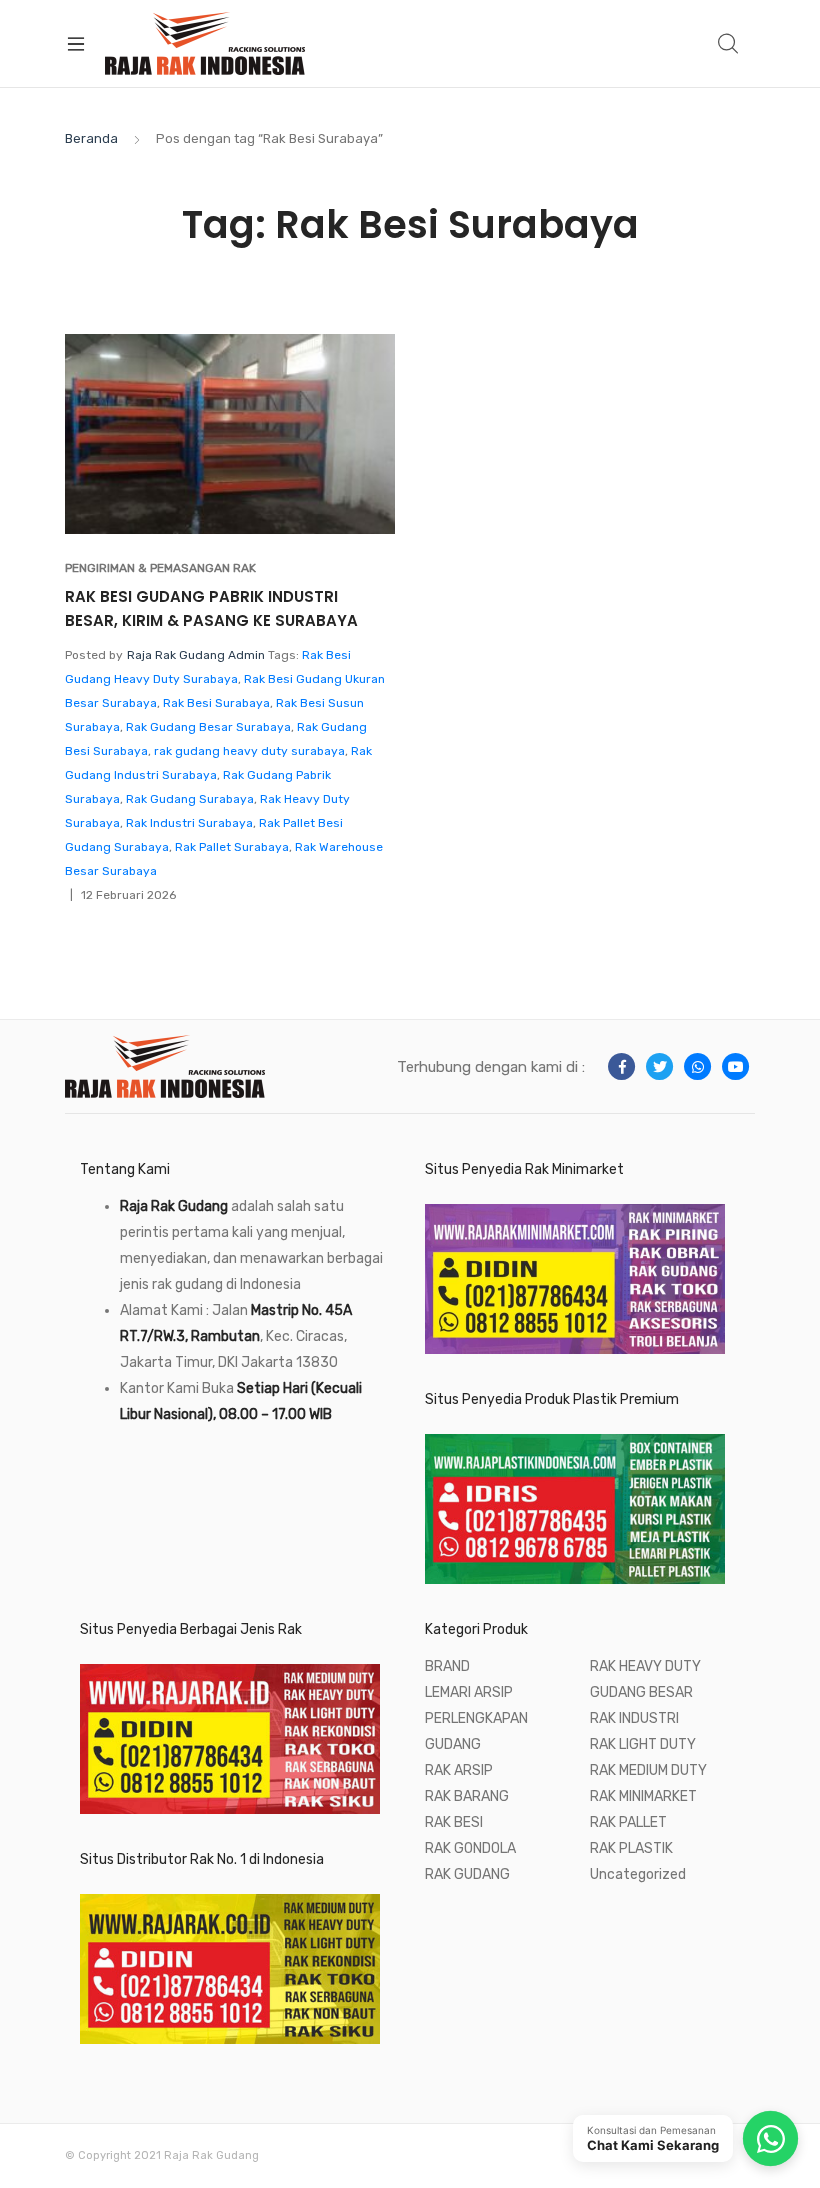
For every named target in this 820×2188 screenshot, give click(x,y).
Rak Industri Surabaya (189, 823)
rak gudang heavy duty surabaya (249, 751)
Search (729, 44)
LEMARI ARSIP (469, 1692)
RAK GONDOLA (470, 1848)
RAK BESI (454, 1822)
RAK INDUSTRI (634, 1718)
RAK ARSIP (459, 1770)
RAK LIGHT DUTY (643, 1744)
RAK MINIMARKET (643, 1796)
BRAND (447, 1666)
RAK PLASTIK (631, 1848)
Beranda (91, 138)
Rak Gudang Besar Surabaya (208, 727)
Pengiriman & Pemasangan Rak (160, 568)
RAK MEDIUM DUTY (648, 1770)
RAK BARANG (467, 1796)
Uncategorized (638, 1874)
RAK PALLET (628, 1822)
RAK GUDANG (467, 1874)
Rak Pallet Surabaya (232, 847)
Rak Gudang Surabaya (190, 799)
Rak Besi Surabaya (216, 703)
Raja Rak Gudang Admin (196, 655)
